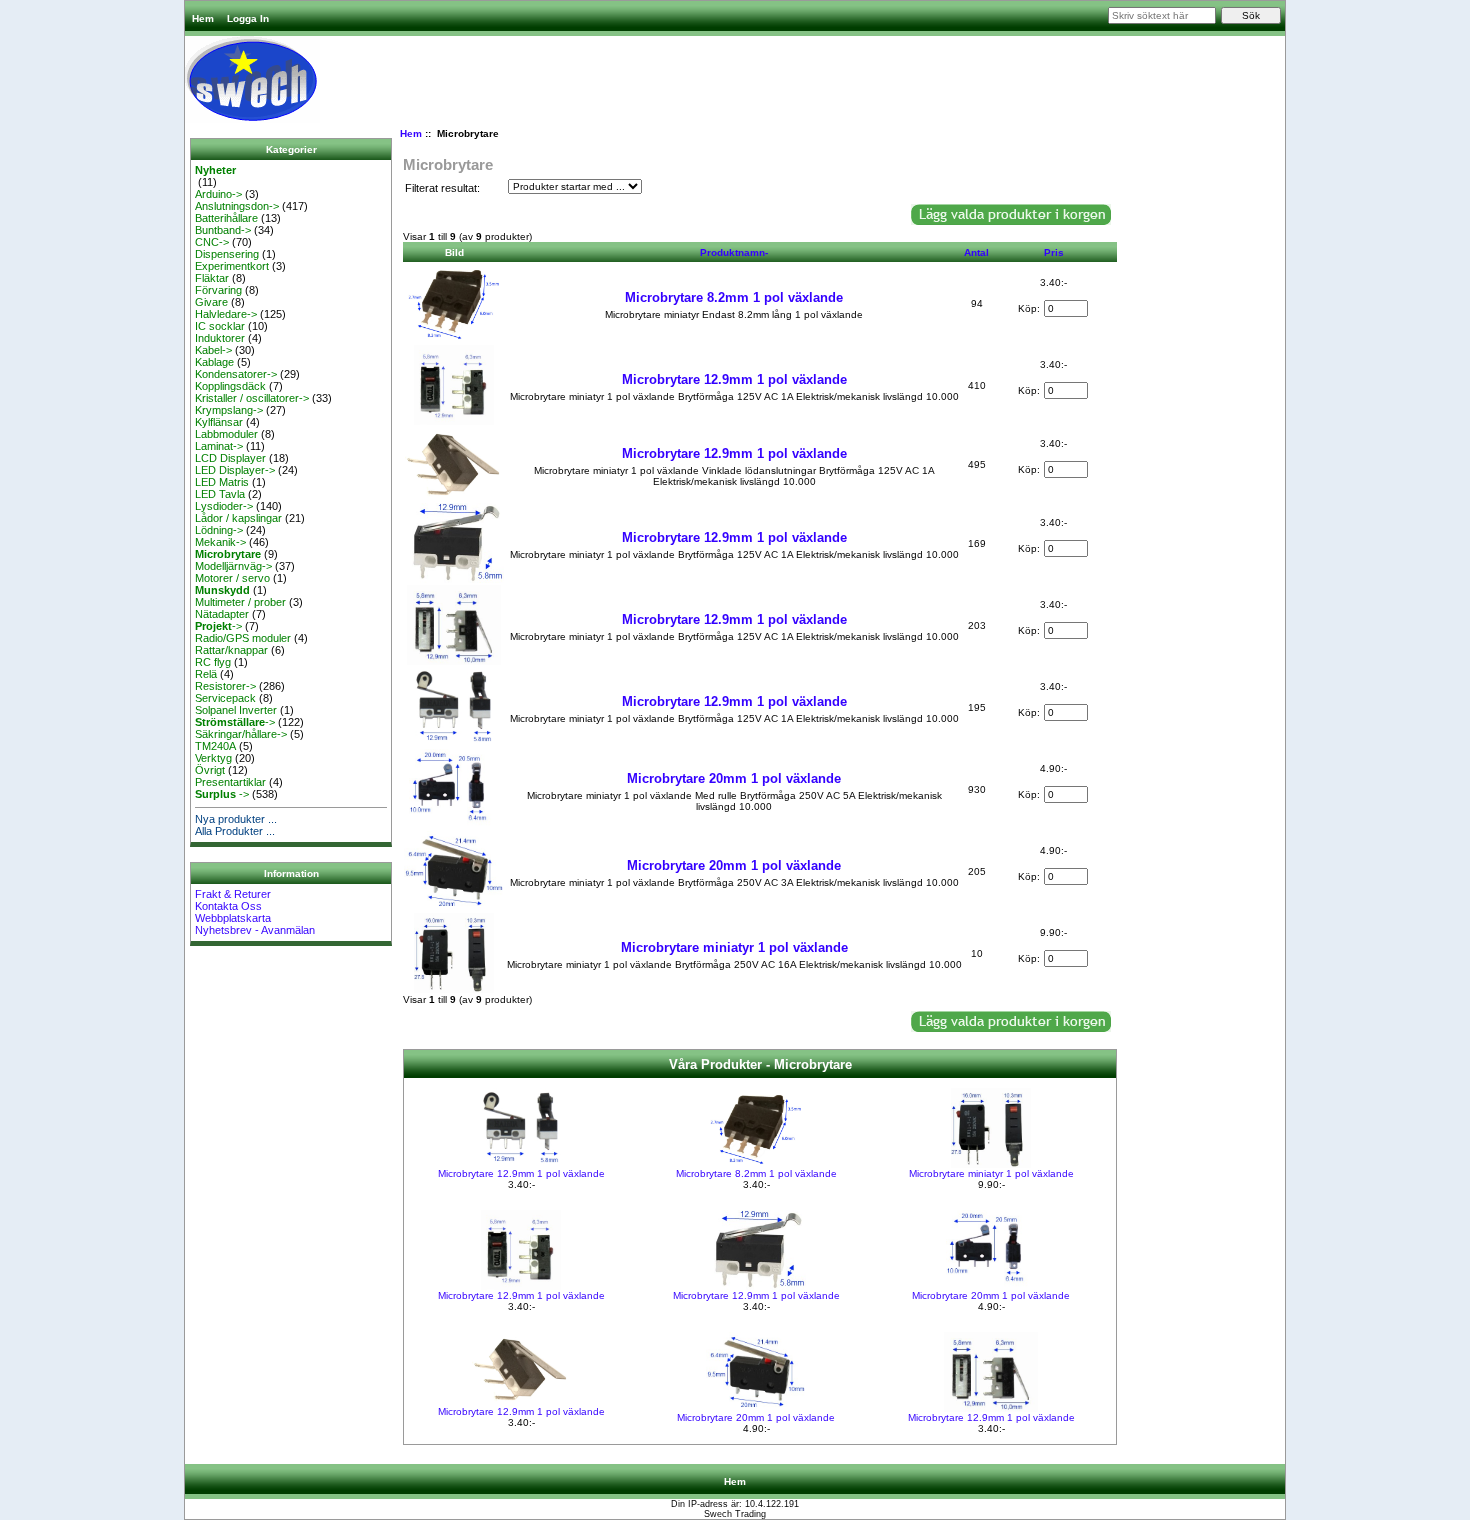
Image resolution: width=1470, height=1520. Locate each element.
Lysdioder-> (224, 506)
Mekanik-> (220, 542)
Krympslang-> (229, 410)
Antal (976, 252)
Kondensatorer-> (236, 374)
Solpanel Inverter (236, 710)
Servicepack (225, 698)
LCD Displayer (230, 458)
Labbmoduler (226, 434)
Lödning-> (219, 530)
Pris (1054, 252)
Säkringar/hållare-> (241, 734)
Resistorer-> (225, 686)
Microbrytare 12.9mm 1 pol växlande (734, 379)
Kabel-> (213, 350)
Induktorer (220, 338)
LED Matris (222, 482)
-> (218, 626)
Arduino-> (218, 194)
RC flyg (213, 662)
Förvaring (218, 290)
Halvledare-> (226, 314)
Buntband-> (223, 230)
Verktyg (213, 758)
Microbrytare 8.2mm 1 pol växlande (734, 297)
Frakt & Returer (233, 894)
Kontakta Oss (228, 906)
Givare (211, 302)
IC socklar (220, 326)
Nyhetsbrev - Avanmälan (255, 930)
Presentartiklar (230, 782)
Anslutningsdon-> (237, 206)
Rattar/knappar (231, 650)
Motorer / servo (232, 578)
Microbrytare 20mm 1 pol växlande (734, 778)
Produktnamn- (734, 252)
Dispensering (227, 254)
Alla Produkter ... (235, 831)
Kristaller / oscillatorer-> (252, 398)
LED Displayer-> (235, 470)
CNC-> (212, 242)
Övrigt (210, 770)
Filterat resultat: (442, 188)
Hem (203, 18)
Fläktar (212, 278)
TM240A (215, 746)
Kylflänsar (219, 422)
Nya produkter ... (236, 819)
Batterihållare (226, 218)
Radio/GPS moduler (243, 638)
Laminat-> (219, 446)
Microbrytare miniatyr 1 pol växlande (734, 947)
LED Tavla (220, 494)
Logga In (248, 18)
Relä (206, 674)
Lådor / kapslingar (238, 518)
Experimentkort (232, 266)
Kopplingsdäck (230, 386)
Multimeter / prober (240, 602)
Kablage (214, 362)
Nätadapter (222, 614)
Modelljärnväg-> (233, 566)
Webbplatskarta (233, 918)
